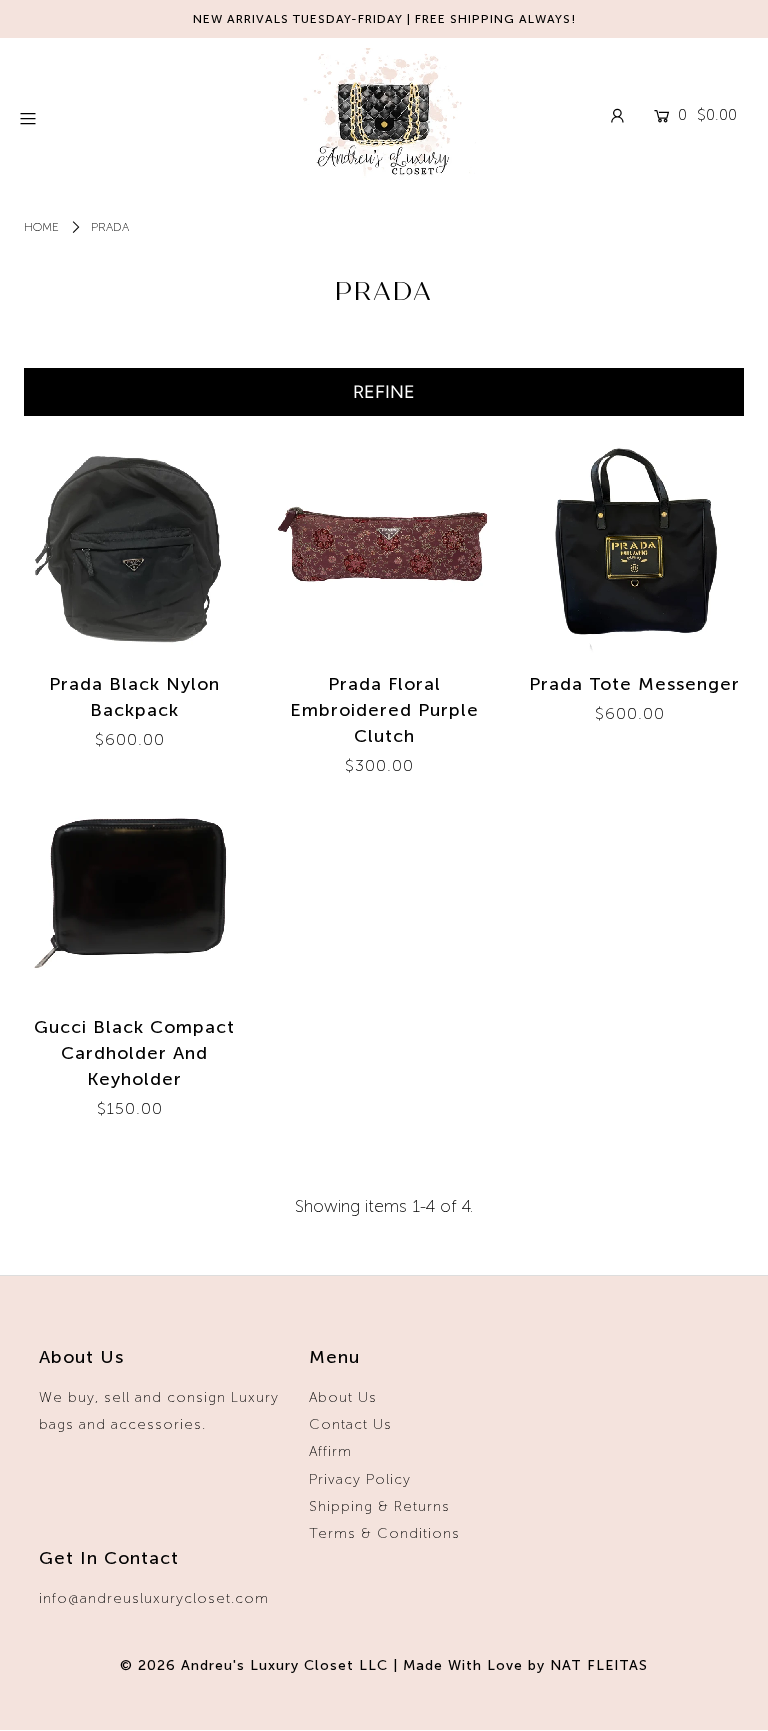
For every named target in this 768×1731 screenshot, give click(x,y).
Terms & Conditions (384, 1533)
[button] (384, 392)
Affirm (330, 1451)
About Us (343, 1397)
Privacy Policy (360, 1479)
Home (41, 227)
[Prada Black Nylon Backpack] (134, 546)
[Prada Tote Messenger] (634, 546)
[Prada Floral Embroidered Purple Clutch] (384, 546)
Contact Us (350, 1424)
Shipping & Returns (379, 1506)
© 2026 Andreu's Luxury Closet (237, 1665)
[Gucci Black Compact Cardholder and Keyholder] (134, 889)
